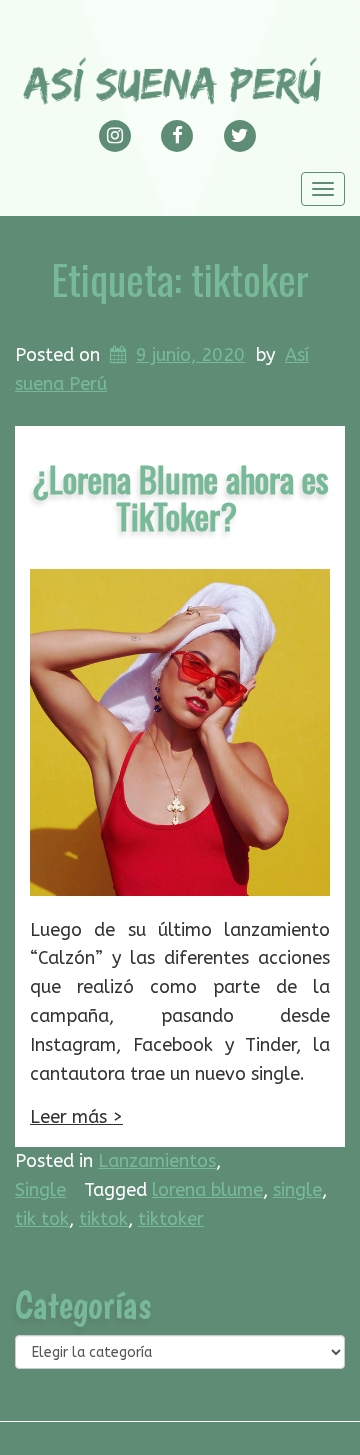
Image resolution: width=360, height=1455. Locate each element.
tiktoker (171, 1219)
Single (40, 1190)
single (297, 1190)
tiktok (103, 1219)
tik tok (42, 1219)
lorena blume (207, 1190)
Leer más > (76, 1117)
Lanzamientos (157, 1161)
